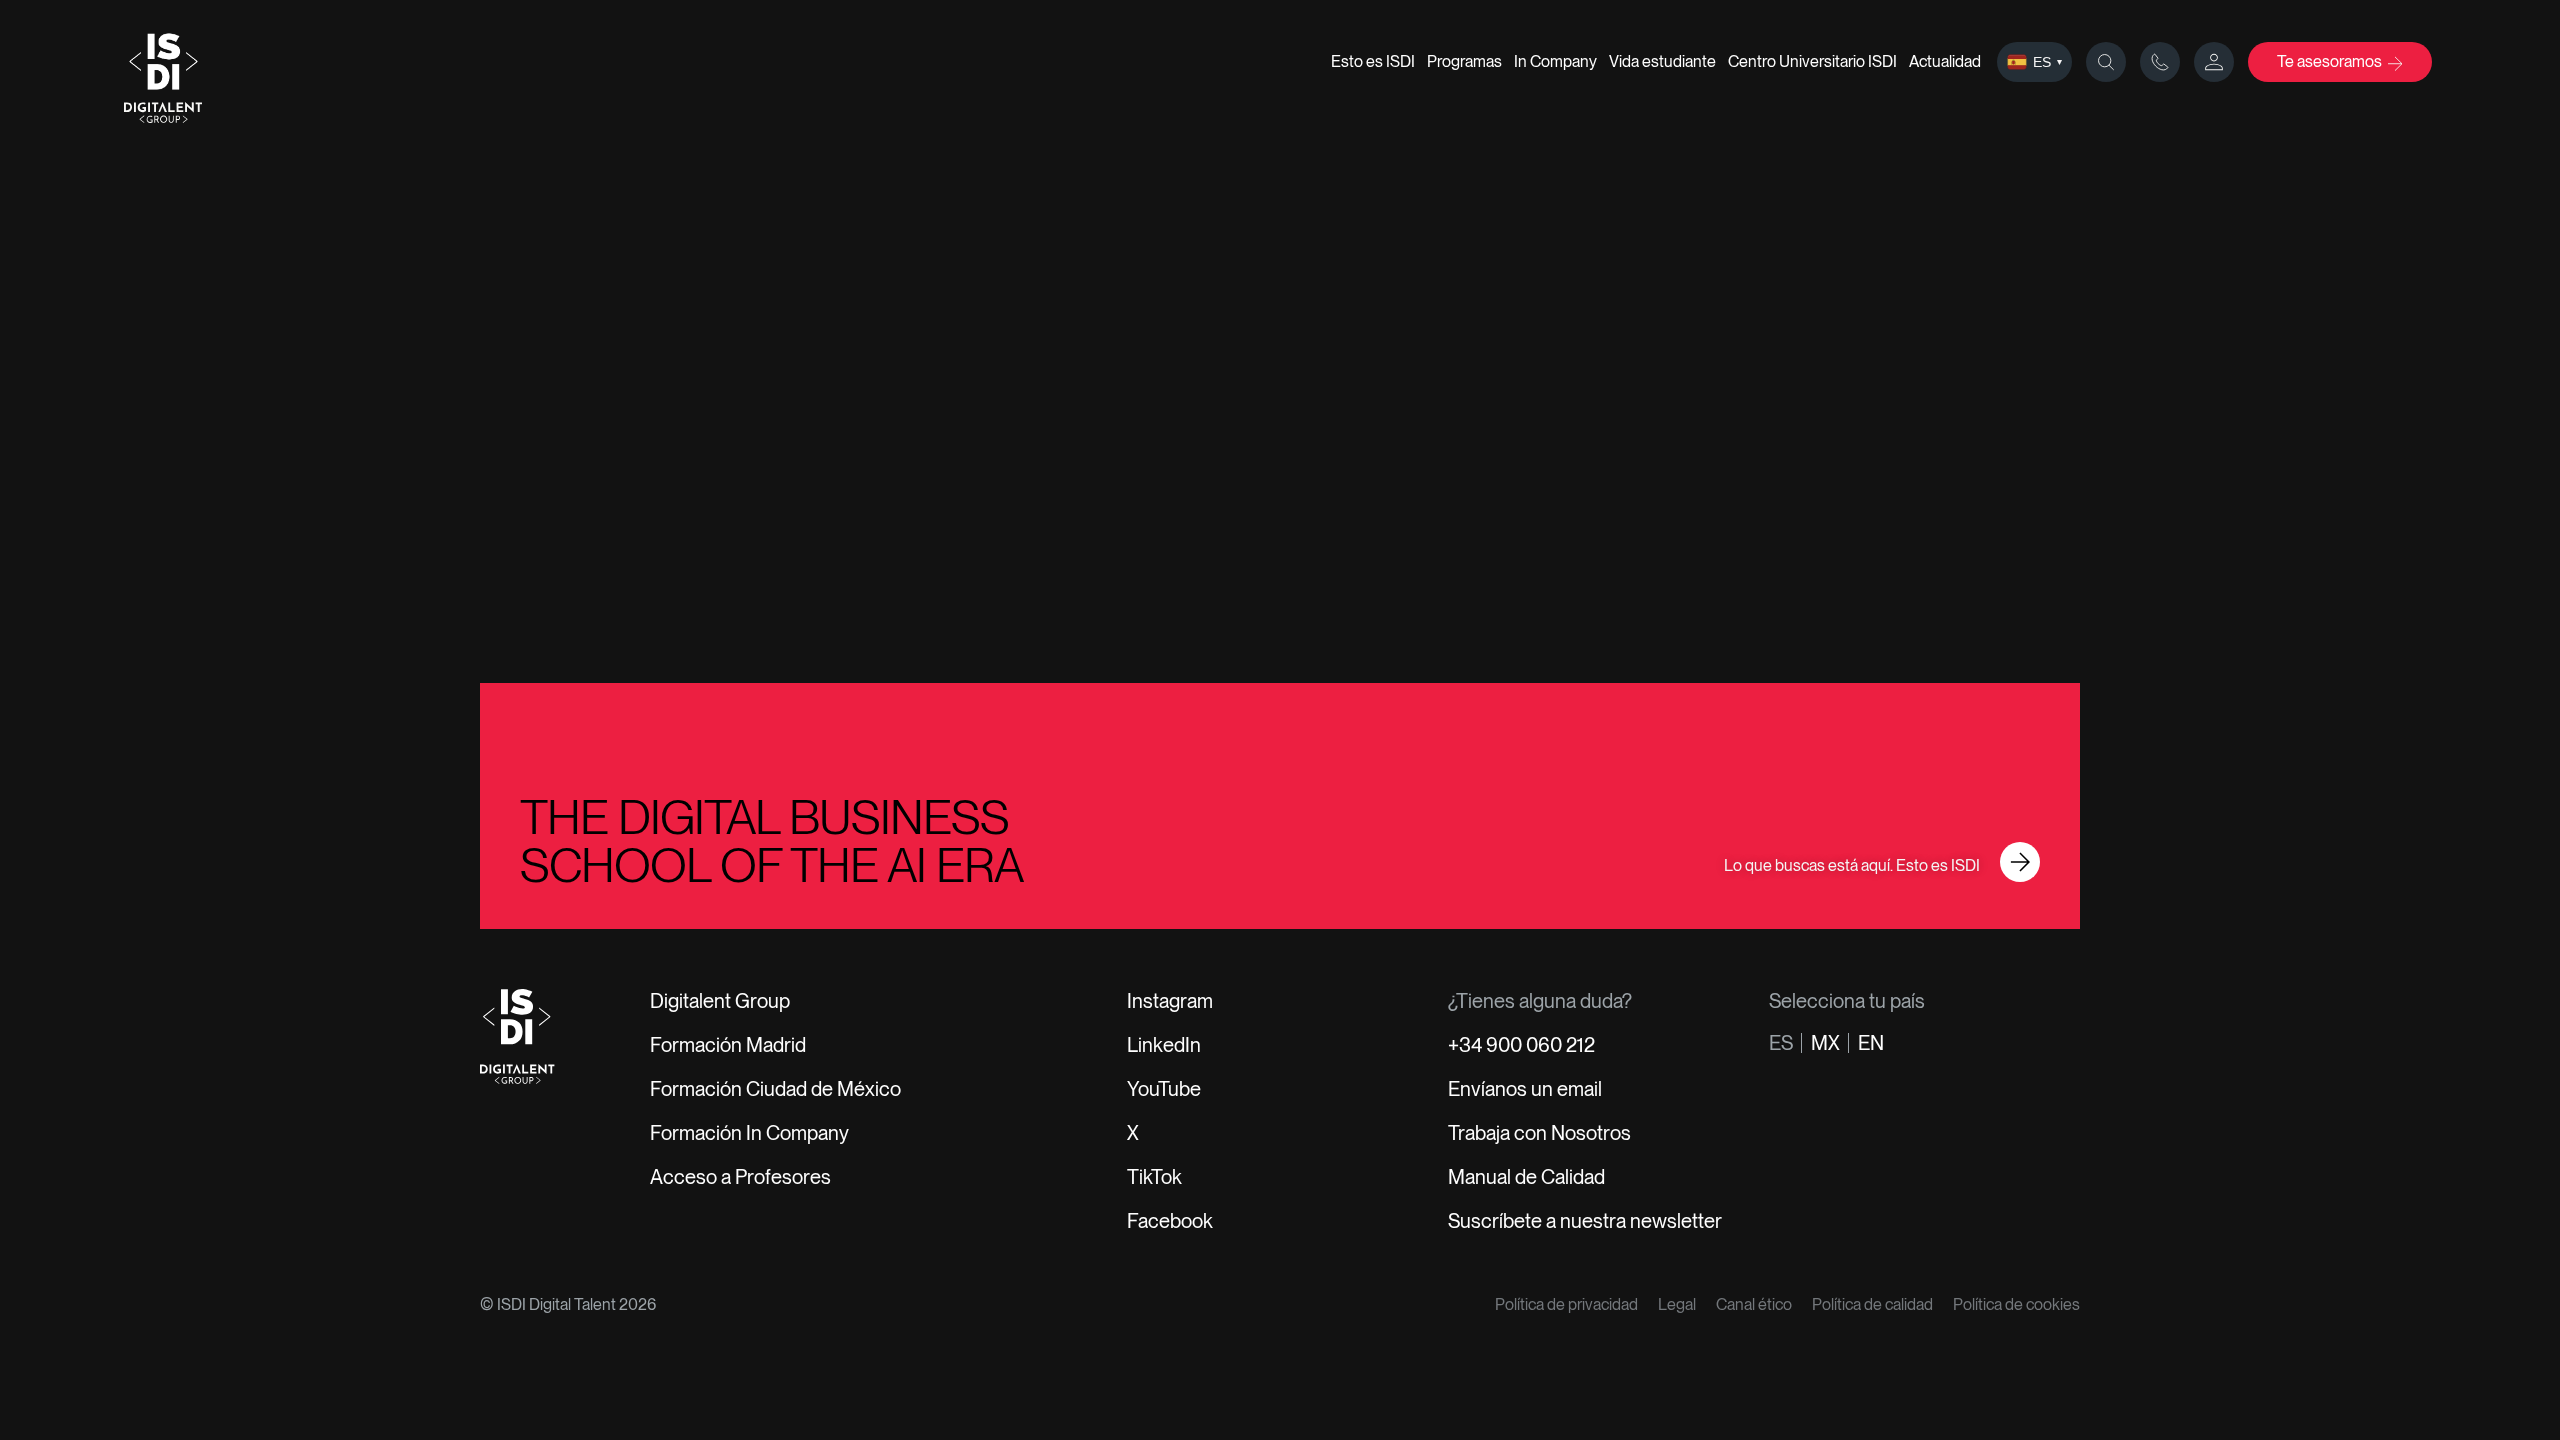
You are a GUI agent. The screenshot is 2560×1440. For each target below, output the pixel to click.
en (1871, 1043)
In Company (1555, 61)
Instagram (1170, 1001)
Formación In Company (749, 1133)
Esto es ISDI (1373, 61)
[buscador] (2106, 62)
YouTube (1164, 1089)
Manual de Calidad (1526, 1177)
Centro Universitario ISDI (1812, 61)
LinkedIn (1164, 1045)
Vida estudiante (1662, 61)
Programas (1464, 61)
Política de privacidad (1566, 1304)
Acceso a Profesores (740, 1177)
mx (1825, 1043)
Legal (1677, 1304)
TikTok (1154, 1177)
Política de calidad (1872, 1304)
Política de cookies (2016, 1304)
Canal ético (1754, 1304)
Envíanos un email (1525, 1089)
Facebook (1170, 1221)
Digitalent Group (720, 1001)
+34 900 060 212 (1521, 1045)
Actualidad (1945, 61)
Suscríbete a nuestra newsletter (1585, 1221)
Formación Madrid (728, 1045)
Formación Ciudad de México (775, 1089)
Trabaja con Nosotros (1539, 1133)
